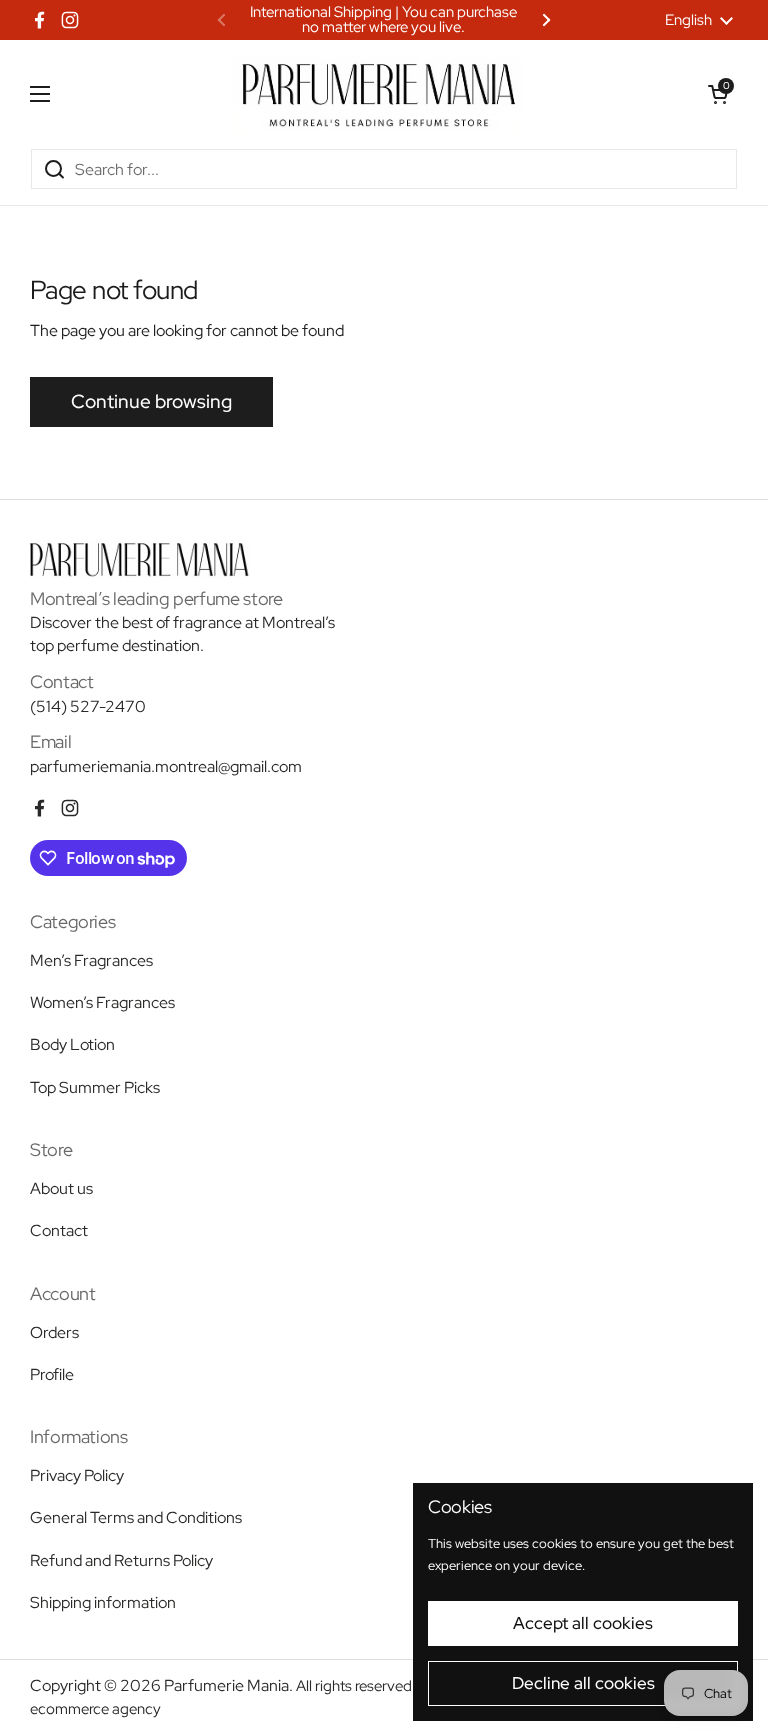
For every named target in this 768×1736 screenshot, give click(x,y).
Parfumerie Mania (226, 1685)
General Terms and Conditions (136, 1517)
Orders (54, 1332)
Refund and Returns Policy (121, 1560)
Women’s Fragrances (102, 1002)
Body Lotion (72, 1044)
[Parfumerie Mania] (379, 94)
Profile (52, 1374)
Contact (59, 1230)
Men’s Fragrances (91, 960)
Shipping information (103, 1602)
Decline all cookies (583, 1683)
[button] (718, 94)
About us (61, 1188)
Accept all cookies (583, 1623)
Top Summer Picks (95, 1087)
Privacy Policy (77, 1475)
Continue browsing (151, 401)
